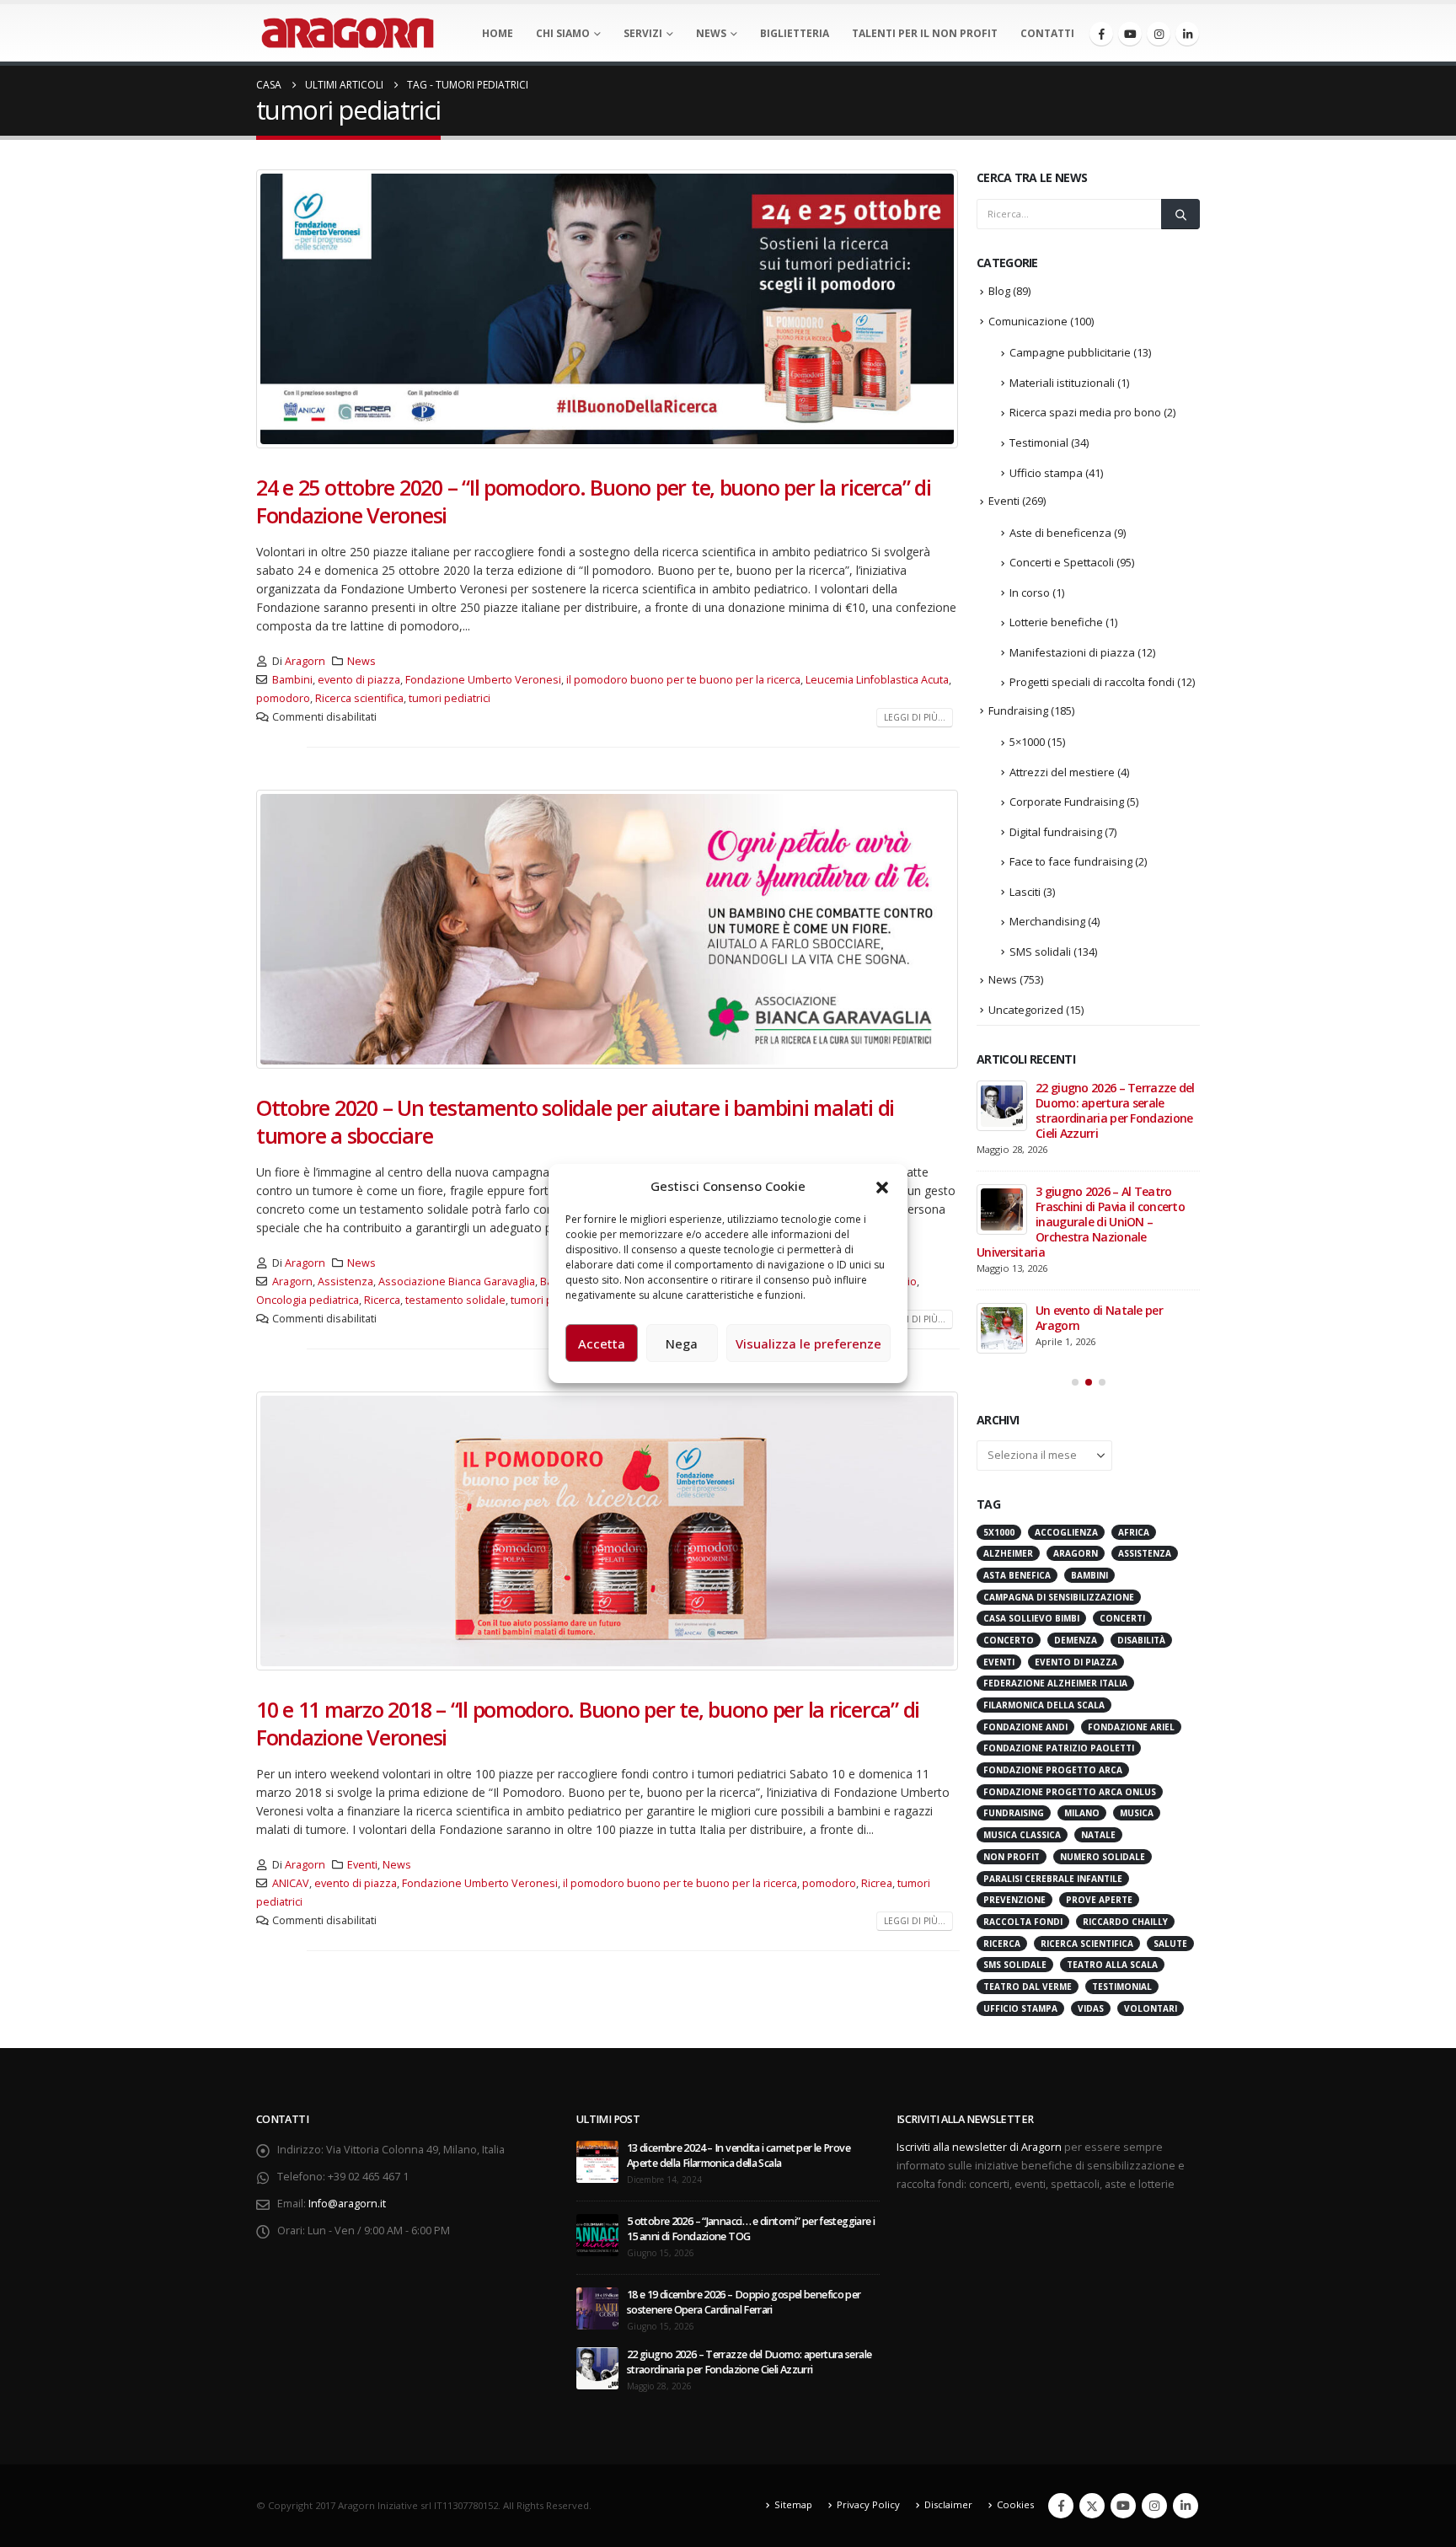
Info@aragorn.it (347, 2182)
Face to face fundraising (1071, 861)
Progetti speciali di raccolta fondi (1092, 682)
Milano (1082, 1633)
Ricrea (877, 1883)
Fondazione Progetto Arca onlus (1070, 1611)
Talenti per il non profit (925, 33)
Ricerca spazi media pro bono (1085, 412)
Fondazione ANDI (1025, 1547)
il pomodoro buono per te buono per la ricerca (683, 680)
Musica (1137, 1633)
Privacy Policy (868, 2483)
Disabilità (1141, 1460)
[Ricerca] (1180, 214)
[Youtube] (1130, 34)
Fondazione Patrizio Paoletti (1059, 1568)
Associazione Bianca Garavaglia (457, 1282)
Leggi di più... (915, 717)
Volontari (1151, 1828)
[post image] (608, 309)
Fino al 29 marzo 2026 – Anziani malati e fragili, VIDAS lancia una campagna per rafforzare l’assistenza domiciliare (1085, 1118)
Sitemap (793, 2483)
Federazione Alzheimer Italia (1055, 1503)
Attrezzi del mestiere (1062, 772)
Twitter (1092, 2485)
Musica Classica (1022, 1654)
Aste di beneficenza (1060, 533)
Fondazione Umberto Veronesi (483, 680)
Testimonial (1039, 442)
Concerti (1122, 1438)
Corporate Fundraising (1067, 802)
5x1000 (999, 1352)
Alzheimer (1008, 1373)
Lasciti (1025, 892)
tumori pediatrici (450, 698)
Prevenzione (1014, 1719)
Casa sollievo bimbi (1031, 1438)
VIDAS (1091, 1828)
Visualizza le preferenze (808, 1343)
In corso (1030, 593)
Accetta (602, 1343)
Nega (682, 1343)
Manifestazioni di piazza (1072, 652)
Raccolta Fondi (1023, 1741)
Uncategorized (1026, 1010)
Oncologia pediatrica (308, 1300)
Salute (1170, 1763)
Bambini (292, 680)
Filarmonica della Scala (1044, 1525)
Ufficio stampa (1046, 473)
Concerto (1009, 1460)
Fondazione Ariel (1131, 1547)
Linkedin (1186, 2485)
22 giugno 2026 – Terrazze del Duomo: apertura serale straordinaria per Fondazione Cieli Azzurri (749, 2340)
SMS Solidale (1015, 1784)
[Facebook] (1101, 34)
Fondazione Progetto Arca (1053, 1590)
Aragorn (305, 661)
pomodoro (283, 698)
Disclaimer (948, 2483)
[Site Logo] (348, 33)
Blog (999, 291)
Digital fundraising (1056, 832)
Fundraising (1018, 710)
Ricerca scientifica (359, 698)
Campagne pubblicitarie (1070, 352)
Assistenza (345, 1282)
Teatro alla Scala (1112, 1784)
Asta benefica (1017, 1395)
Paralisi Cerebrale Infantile (1053, 1698)
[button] (882, 1186)
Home (498, 33)
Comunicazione (1028, 321)
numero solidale (1103, 1676)
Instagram (1154, 2485)
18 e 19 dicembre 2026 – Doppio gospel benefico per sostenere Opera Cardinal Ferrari (744, 2280)
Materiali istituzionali (1062, 383)
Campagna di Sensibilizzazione (1059, 1417)
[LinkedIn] (1187, 34)
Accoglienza (1066, 1352)
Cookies (1015, 2483)
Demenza (1076, 1460)
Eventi (362, 1865)
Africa (1134, 1352)
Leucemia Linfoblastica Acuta (877, 680)
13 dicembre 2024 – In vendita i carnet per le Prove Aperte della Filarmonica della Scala (739, 2134)
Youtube (1123, 2485)
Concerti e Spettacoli (1062, 562)
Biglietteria (795, 33)
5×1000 (1027, 742)
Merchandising (1047, 921)
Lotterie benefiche (1056, 622)
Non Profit (1012, 1676)
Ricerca (382, 1300)
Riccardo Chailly (1125, 1741)
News (711, 33)
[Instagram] (1159, 34)
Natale (1098, 1654)
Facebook (1061, 2485)
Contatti (1047, 33)
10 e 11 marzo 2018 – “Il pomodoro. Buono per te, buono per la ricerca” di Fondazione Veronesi (588, 1723)
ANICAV (291, 1883)
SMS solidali (1040, 952)
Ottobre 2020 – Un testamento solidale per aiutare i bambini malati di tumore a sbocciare (575, 1121)
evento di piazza (359, 680)
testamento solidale (455, 1300)
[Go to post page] (1002, 1106)
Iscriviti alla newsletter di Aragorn (979, 2125)
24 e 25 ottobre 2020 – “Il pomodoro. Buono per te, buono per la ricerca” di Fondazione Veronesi (594, 501)
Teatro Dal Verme (1028, 1806)
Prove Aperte (1099, 1719)
